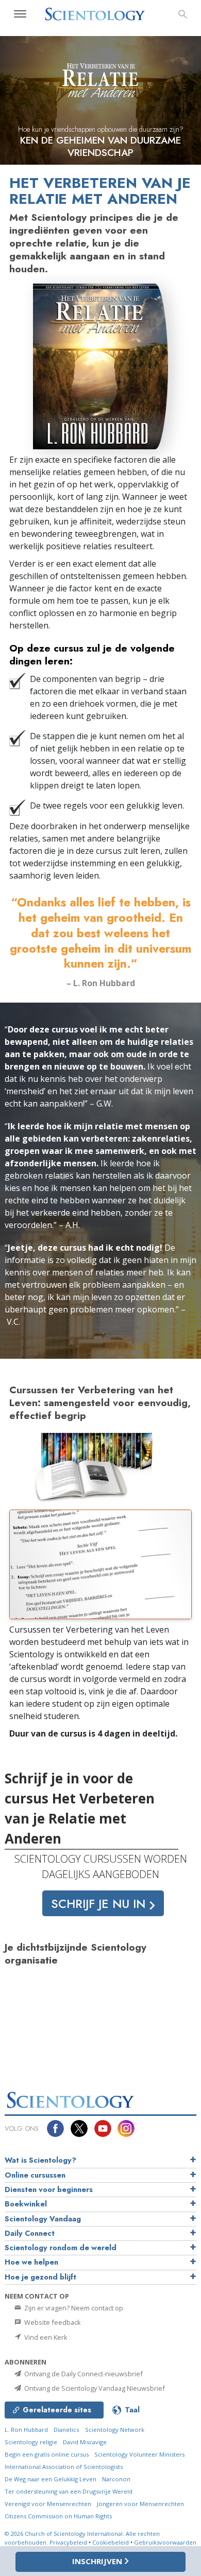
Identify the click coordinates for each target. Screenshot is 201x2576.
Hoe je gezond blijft (40, 2277)
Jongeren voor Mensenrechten (140, 2504)
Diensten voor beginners (49, 2189)
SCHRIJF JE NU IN (100, 1904)
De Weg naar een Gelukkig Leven (51, 2479)
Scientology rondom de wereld (61, 2248)
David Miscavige (85, 2442)
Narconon (116, 2479)
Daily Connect (30, 2233)
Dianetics (66, 2430)
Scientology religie (31, 2442)
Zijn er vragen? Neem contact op (73, 2308)
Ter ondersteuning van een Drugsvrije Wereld (69, 2491)
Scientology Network (115, 2430)
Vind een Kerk (45, 2337)
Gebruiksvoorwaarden (165, 2542)
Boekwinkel (26, 2204)
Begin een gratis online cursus (47, 2454)
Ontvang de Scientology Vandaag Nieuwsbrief (94, 2388)
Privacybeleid (68, 2542)
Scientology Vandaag (43, 2219)
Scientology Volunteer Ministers (139, 2454)
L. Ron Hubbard (26, 2430)
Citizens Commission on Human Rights (58, 2516)
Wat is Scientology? (40, 2160)
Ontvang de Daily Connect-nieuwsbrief (83, 2374)
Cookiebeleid (111, 2542)
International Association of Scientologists (64, 2467)
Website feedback (52, 2322)
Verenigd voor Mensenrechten (48, 2504)
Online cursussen (35, 2175)
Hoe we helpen (31, 2262)
